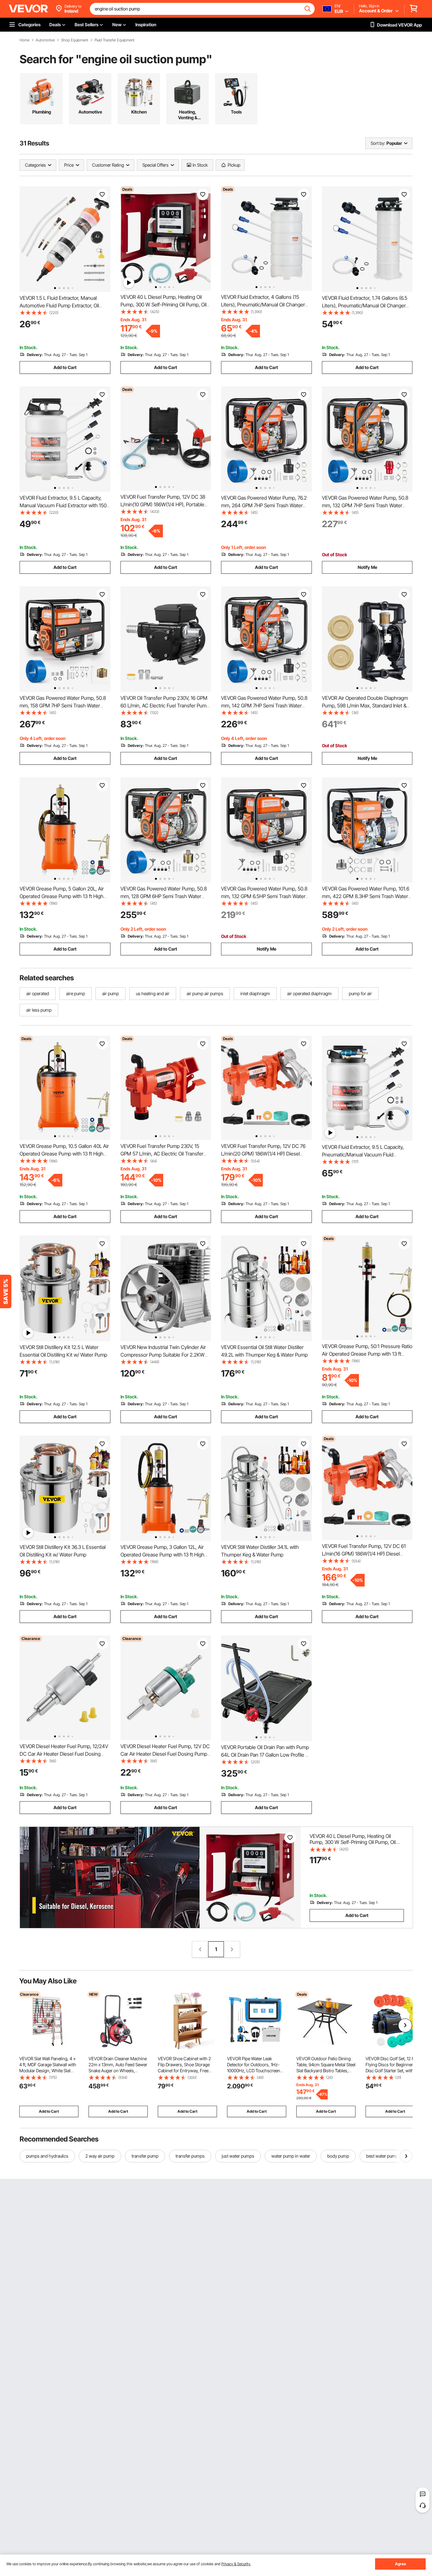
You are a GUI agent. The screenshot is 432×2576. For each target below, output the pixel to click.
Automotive (45, 40)
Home (25, 40)
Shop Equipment (75, 40)
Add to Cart (65, 367)
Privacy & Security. (236, 2564)
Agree (401, 2564)
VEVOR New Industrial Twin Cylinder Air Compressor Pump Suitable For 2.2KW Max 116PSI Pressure (163, 1355)
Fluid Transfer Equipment (114, 40)
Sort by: (378, 143)
